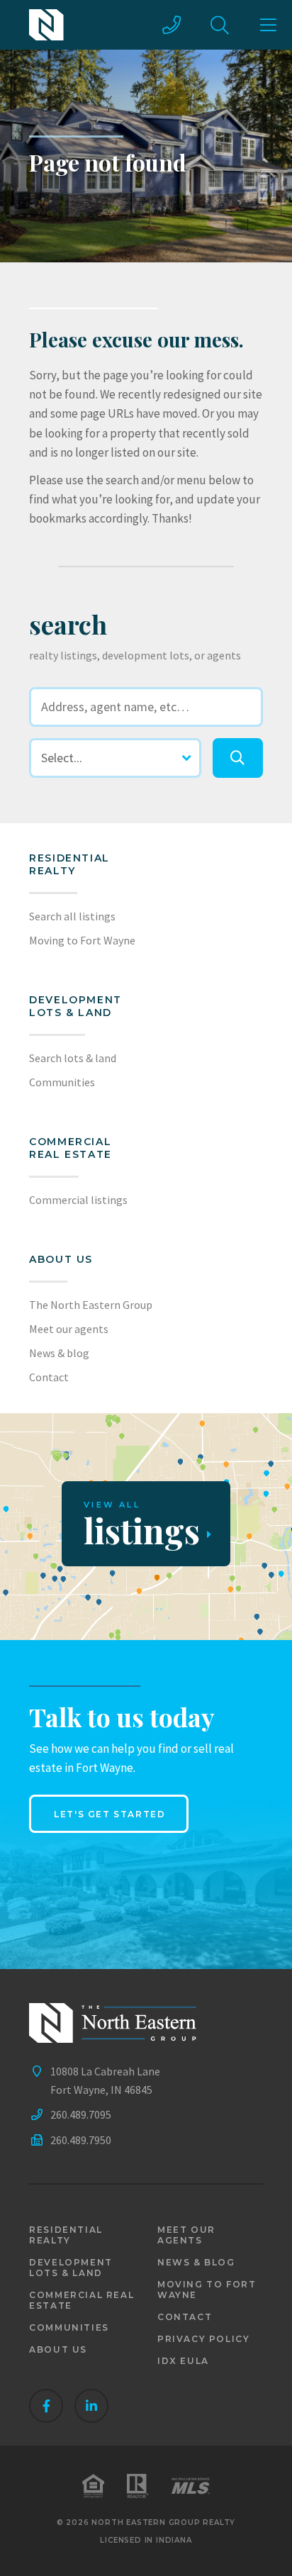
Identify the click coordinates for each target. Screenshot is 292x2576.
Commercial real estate (82, 2300)
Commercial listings (78, 1200)
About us (61, 1259)
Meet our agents (69, 1329)
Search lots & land (73, 1058)
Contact (49, 1377)
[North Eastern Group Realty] (46, 25)
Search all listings (72, 916)
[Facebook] (46, 2406)
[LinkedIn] (91, 2406)
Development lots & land (75, 1006)
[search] (237, 758)
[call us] (172, 25)
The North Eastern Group (91, 1305)
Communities (62, 1082)
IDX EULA (183, 2361)
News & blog (59, 1353)
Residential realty (69, 864)
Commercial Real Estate (71, 1148)
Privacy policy (203, 2339)
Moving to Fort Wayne (82, 940)
